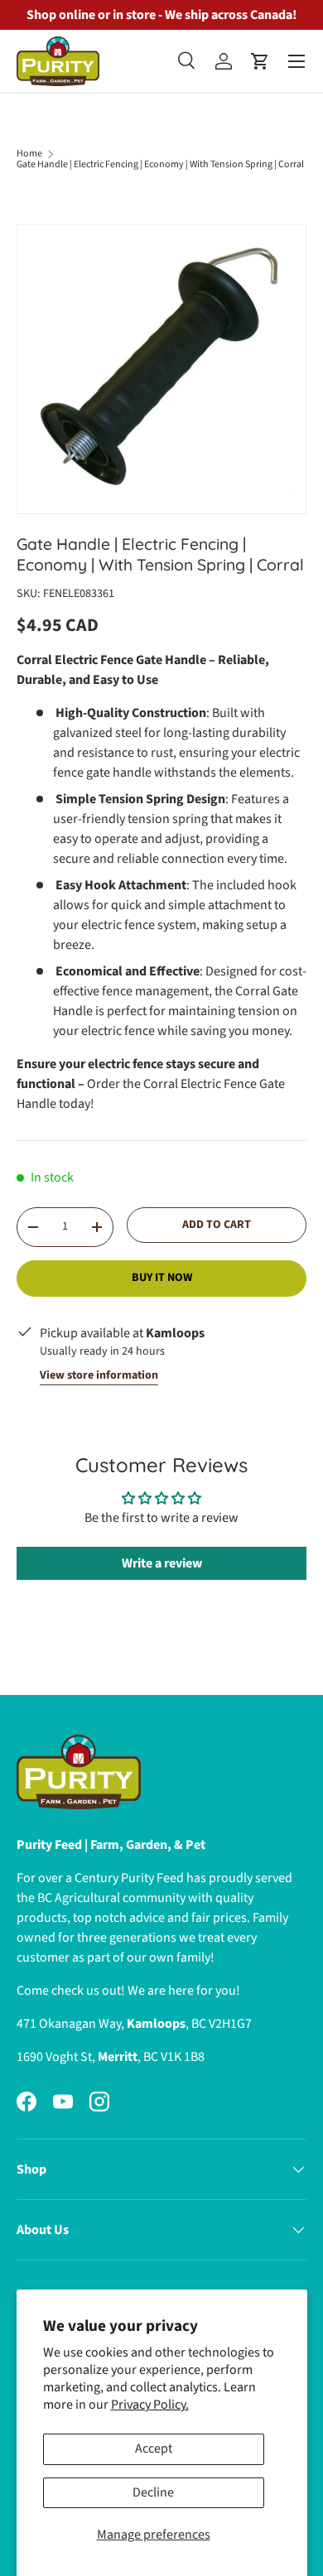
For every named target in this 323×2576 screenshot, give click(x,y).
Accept (154, 2448)
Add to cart (217, 1225)
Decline (153, 2492)
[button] (260, 61)
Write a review (162, 1563)
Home (29, 154)
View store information (99, 1375)
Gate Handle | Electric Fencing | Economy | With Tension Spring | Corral (160, 165)
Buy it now (162, 1278)
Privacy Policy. (150, 2405)
